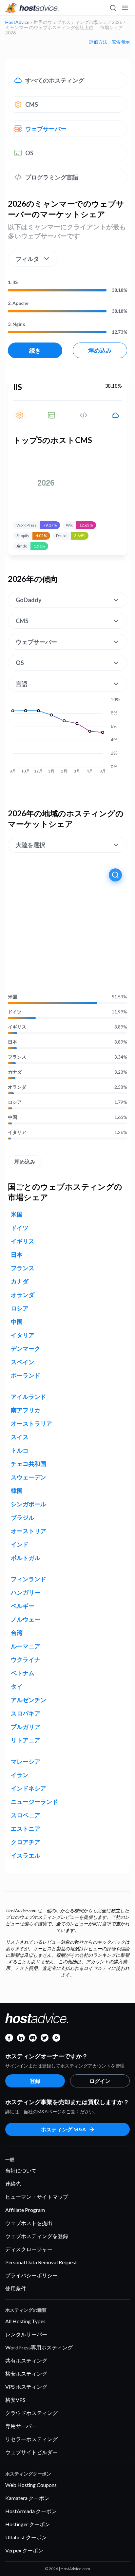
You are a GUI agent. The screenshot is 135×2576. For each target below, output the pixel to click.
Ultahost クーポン (26, 2537)
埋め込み (100, 350)
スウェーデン (29, 1477)
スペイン (23, 1362)
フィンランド (29, 1579)
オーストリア (29, 1531)
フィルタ (28, 259)
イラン (20, 1775)
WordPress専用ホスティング (39, 2347)
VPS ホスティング (26, 2387)
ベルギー (23, 1606)
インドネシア (29, 1788)
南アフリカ (26, 1410)
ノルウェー (26, 1619)
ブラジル (23, 1517)
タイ (17, 1686)
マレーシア (26, 1761)
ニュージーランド (34, 1802)
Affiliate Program (25, 2210)
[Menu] (125, 8)
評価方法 (98, 42)
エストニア (26, 1828)
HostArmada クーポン (31, 2511)
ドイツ (15, 1012)
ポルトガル (26, 1558)
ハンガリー (26, 1592)
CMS (32, 104)
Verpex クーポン (24, 2550)
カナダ (15, 1072)
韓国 (17, 1491)
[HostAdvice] (32, 8)
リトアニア (26, 1740)
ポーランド (26, 1375)
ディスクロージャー (29, 2249)
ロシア (15, 1102)
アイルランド (29, 1397)
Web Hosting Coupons (31, 2485)
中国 (12, 1117)
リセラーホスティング (31, 2439)
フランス (17, 1057)
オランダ (17, 1087)
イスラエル (26, 1855)
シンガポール (29, 1504)
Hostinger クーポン (28, 2524)
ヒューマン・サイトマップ (37, 2197)
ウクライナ (26, 1659)
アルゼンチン (29, 1700)
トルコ (20, 1450)
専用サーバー (21, 2426)
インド (20, 1544)
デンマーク (26, 1348)
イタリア (17, 1132)
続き (35, 350)
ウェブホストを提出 (29, 2223)
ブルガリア (26, 1727)
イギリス (17, 1027)
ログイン (100, 2081)
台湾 (17, 1633)
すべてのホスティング (55, 80)
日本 (12, 1042)
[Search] (113, 8)
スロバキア (26, 1713)
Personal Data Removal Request (41, 2262)
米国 (12, 997)
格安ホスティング (26, 2373)
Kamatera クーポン (27, 2498)
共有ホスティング (26, 2360)
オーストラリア (31, 1423)
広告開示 (121, 42)
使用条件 (16, 2288)
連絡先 (13, 2184)
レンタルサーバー (26, 2334)
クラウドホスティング (31, 2413)
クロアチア (26, 1842)
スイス (20, 1437)
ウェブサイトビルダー (31, 2452)
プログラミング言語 (52, 177)
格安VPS (15, 2400)
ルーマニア (26, 1646)
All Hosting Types (25, 2321)
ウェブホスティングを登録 (37, 2236)
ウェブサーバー (46, 129)
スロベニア (26, 1815)
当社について (21, 2170)
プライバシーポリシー (31, 2275)
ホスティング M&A (63, 2129)
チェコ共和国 (29, 1464)
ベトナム (23, 1673)
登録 (35, 2081)
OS (29, 153)
